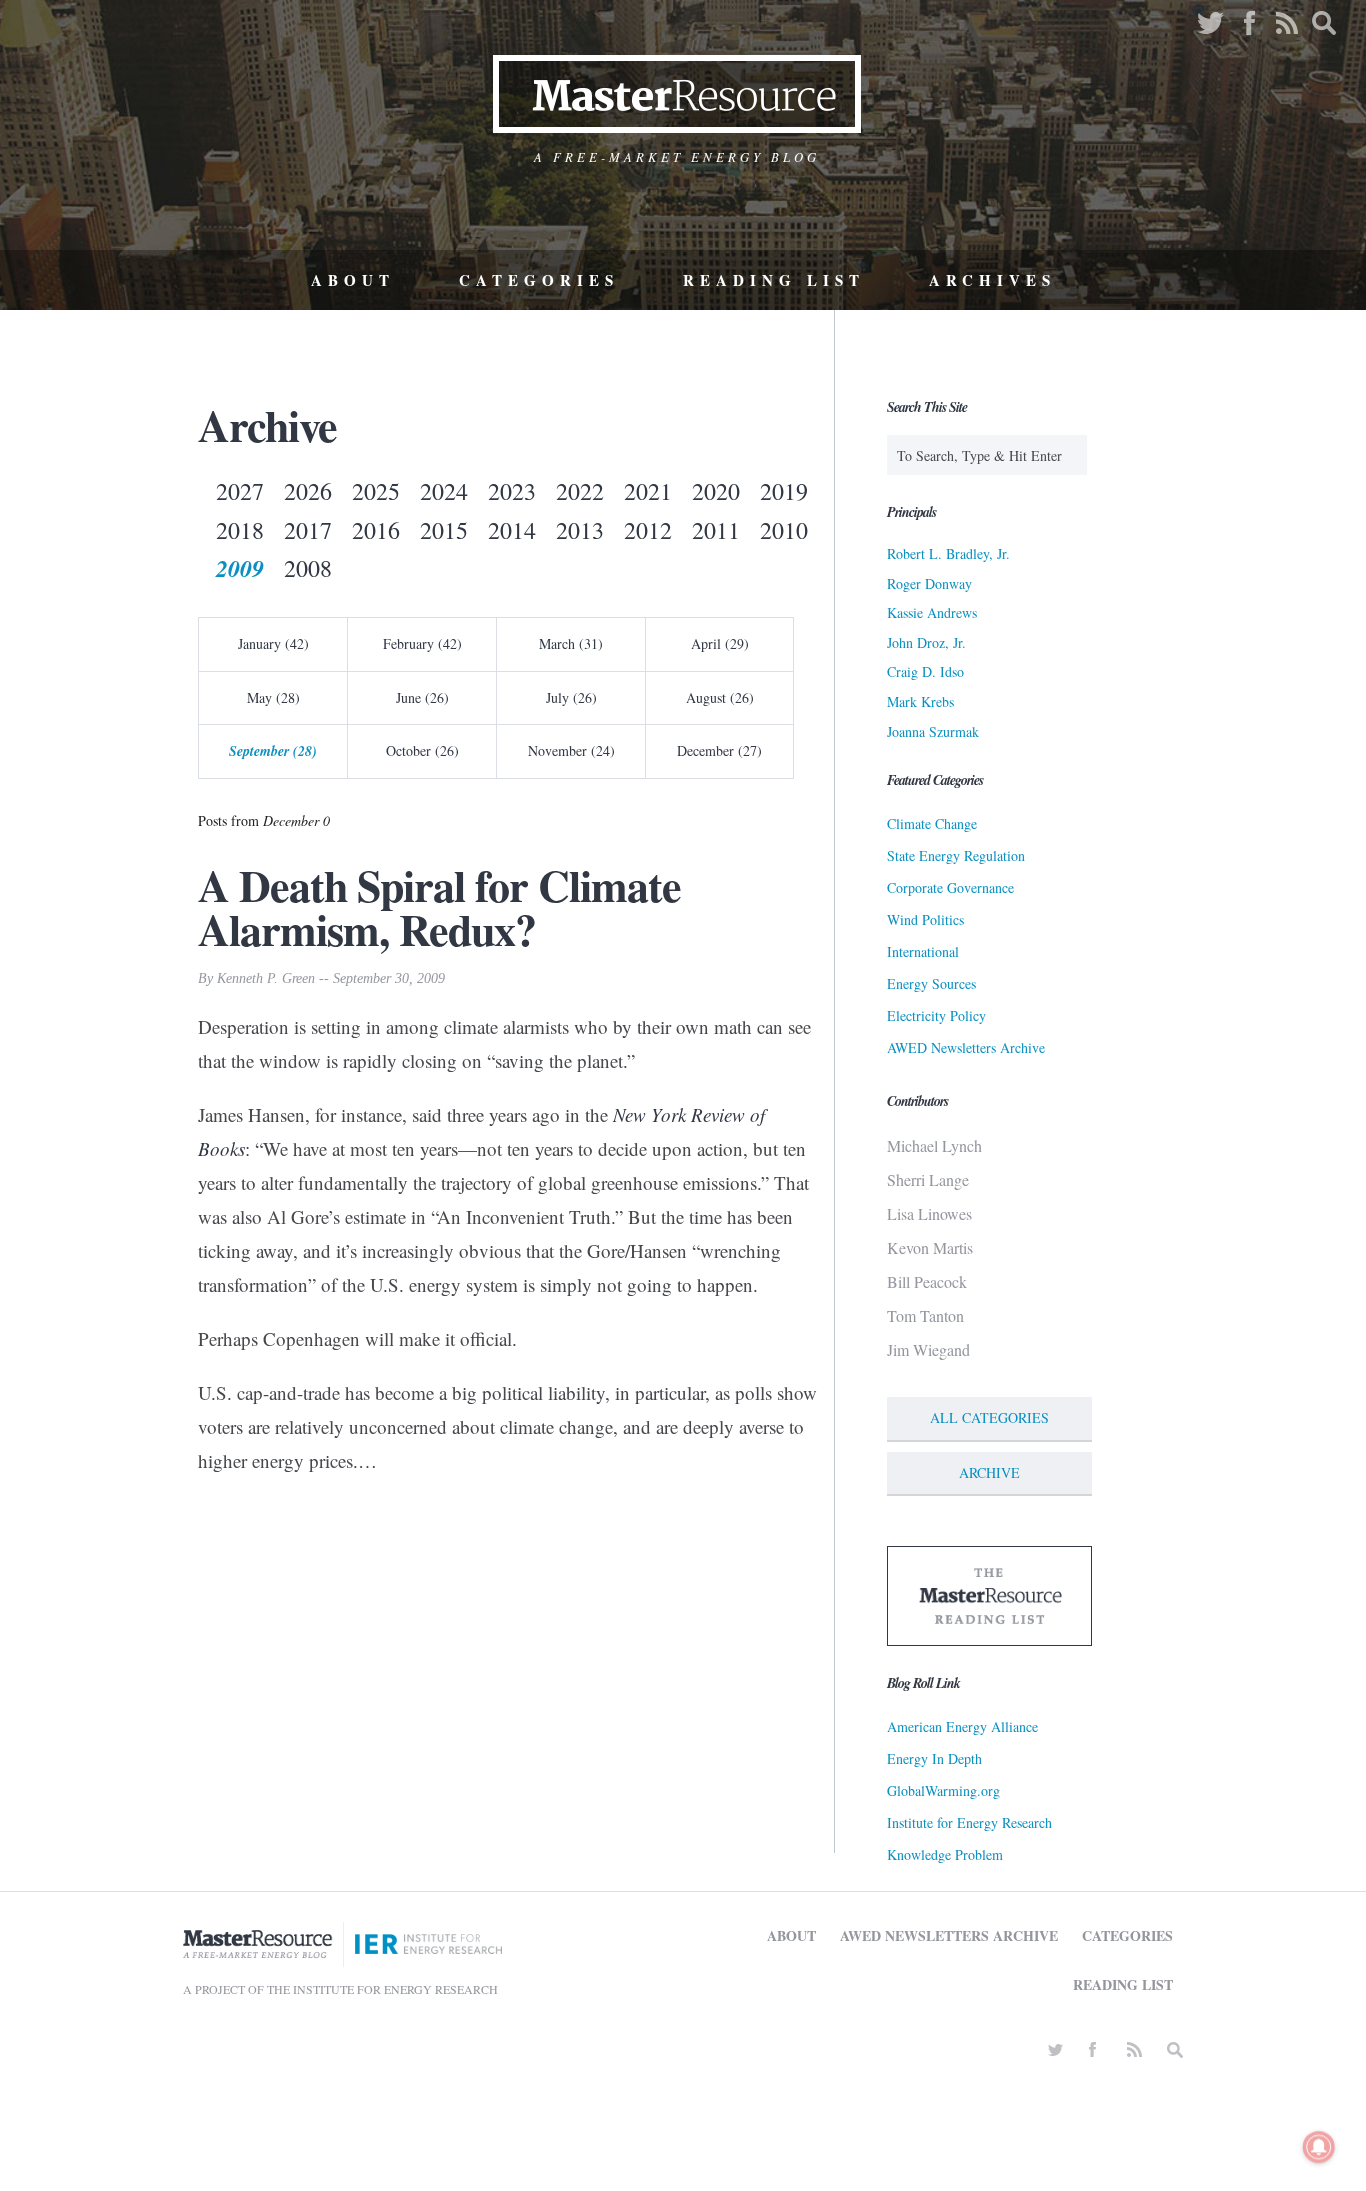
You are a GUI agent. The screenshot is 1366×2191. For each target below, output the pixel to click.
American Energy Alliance (962, 1726)
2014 (512, 530)
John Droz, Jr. (926, 642)
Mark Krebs (920, 701)
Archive (989, 1472)
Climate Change (932, 823)
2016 (376, 530)
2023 (512, 491)
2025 (376, 491)
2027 (240, 491)
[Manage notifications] (1319, 2147)
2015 (444, 530)
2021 (648, 491)
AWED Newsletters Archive (966, 1047)
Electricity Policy (936, 1015)
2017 (308, 530)
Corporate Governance (950, 887)
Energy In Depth (934, 1758)
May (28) (273, 697)
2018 (240, 530)
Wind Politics (925, 919)
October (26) (422, 750)
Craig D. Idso (925, 671)
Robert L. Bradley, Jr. (948, 553)
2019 (784, 491)
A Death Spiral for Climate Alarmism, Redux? (439, 907)
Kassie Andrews (932, 612)
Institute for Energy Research (969, 1822)
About (353, 280)
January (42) (273, 643)
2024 (444, 491)
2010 (784, 530)
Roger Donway (929, 583)
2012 (648, 530)
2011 (716, 530)
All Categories (989, 1417)
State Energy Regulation (956, 855)
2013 (580, 530)
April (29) (720, 643)
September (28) (273, 751)
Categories (539, 280)
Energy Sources (931, 983)
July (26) (571, 697)
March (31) (571, 643)
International (923, 951)
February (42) (422, 643)
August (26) (720, 697)
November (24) (571, 750)
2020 (716, 491)
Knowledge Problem (945, 1854)
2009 (240, 568)
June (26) (422, 697)
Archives (992, 280)
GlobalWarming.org (943, 1790)
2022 (580, 491)
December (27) (719, 750)
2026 (308, 491)
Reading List (774, 280)
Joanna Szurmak (933, 731)
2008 (308, 568)
